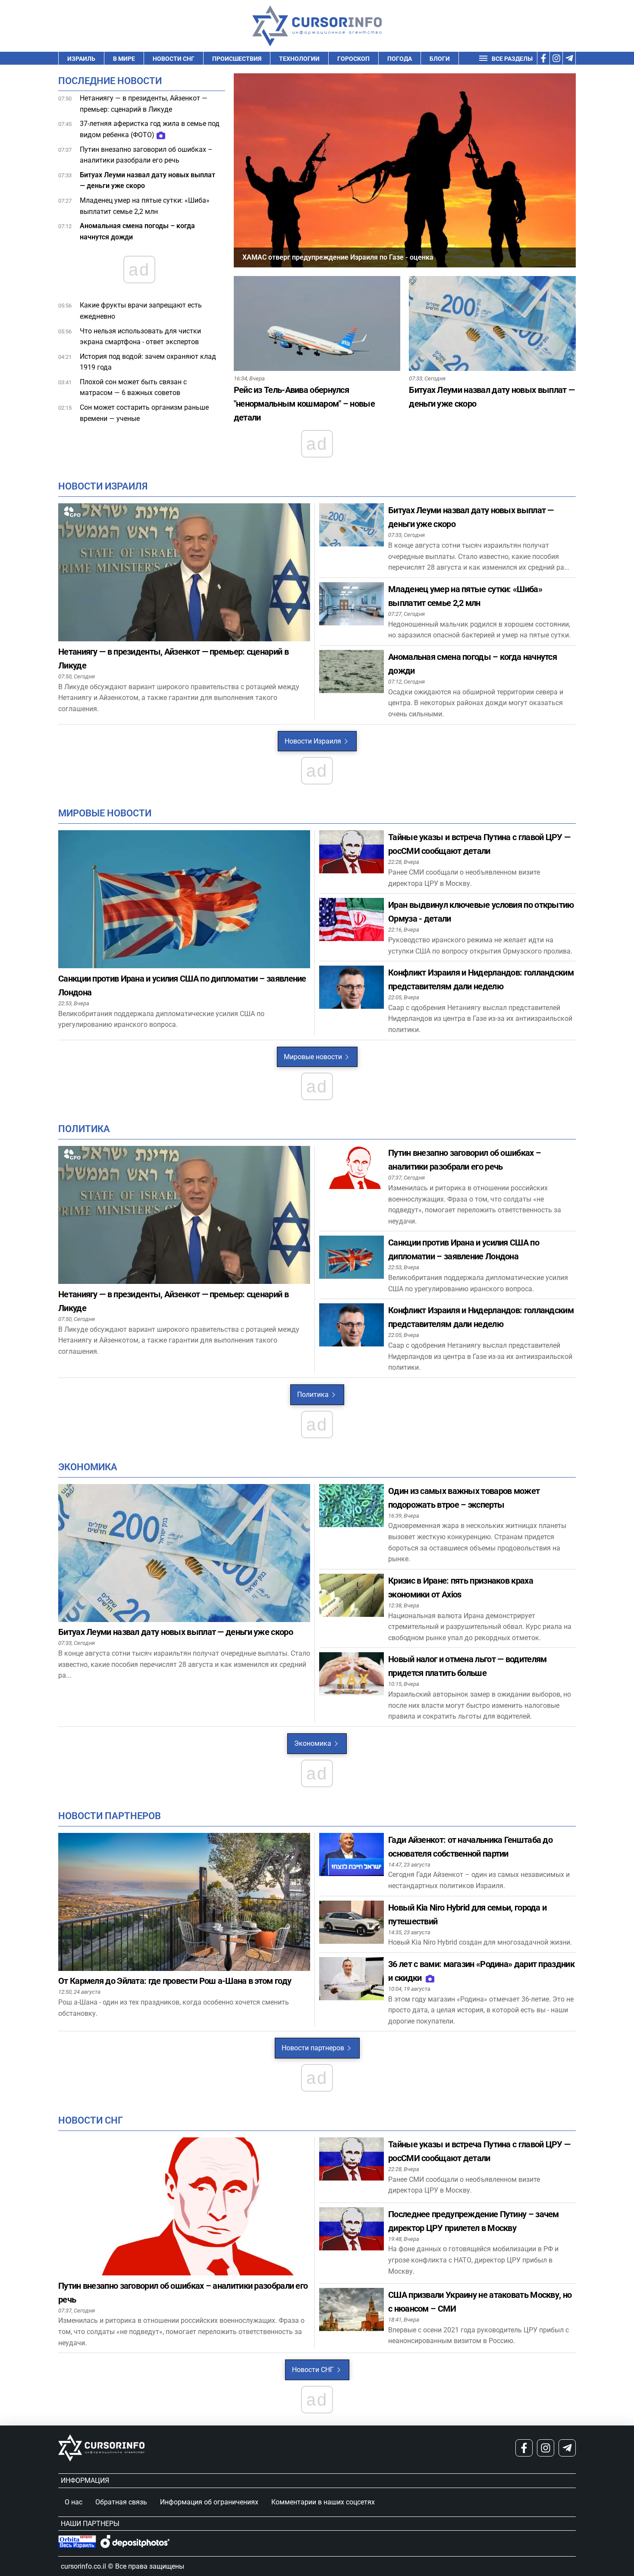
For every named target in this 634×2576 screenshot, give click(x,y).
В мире (124, 59)
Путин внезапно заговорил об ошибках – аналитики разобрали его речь (146, 155)
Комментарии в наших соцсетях (323, 2502)
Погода (400, 59)
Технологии (299, 59)
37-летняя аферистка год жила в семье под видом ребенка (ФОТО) (150, 129)
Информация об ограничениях (209, 2502)
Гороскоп (353, 59)
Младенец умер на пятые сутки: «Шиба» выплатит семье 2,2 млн (145, 206)
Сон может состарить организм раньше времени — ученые (144, 413)
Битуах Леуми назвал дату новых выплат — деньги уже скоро (148, 180)
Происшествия (237, 59)
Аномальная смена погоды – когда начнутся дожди (137, 231)
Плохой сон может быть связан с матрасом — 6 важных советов (133, 387)
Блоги (440, 59)
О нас (74, 2502)
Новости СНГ (174, 59)
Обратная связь (121, 2502)
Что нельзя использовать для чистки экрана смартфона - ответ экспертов (140, 337)
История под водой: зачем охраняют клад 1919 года (148, 362)
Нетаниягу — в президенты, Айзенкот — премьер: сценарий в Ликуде (144, 104)
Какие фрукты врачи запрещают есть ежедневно (141, 311)
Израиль (81, 59)
